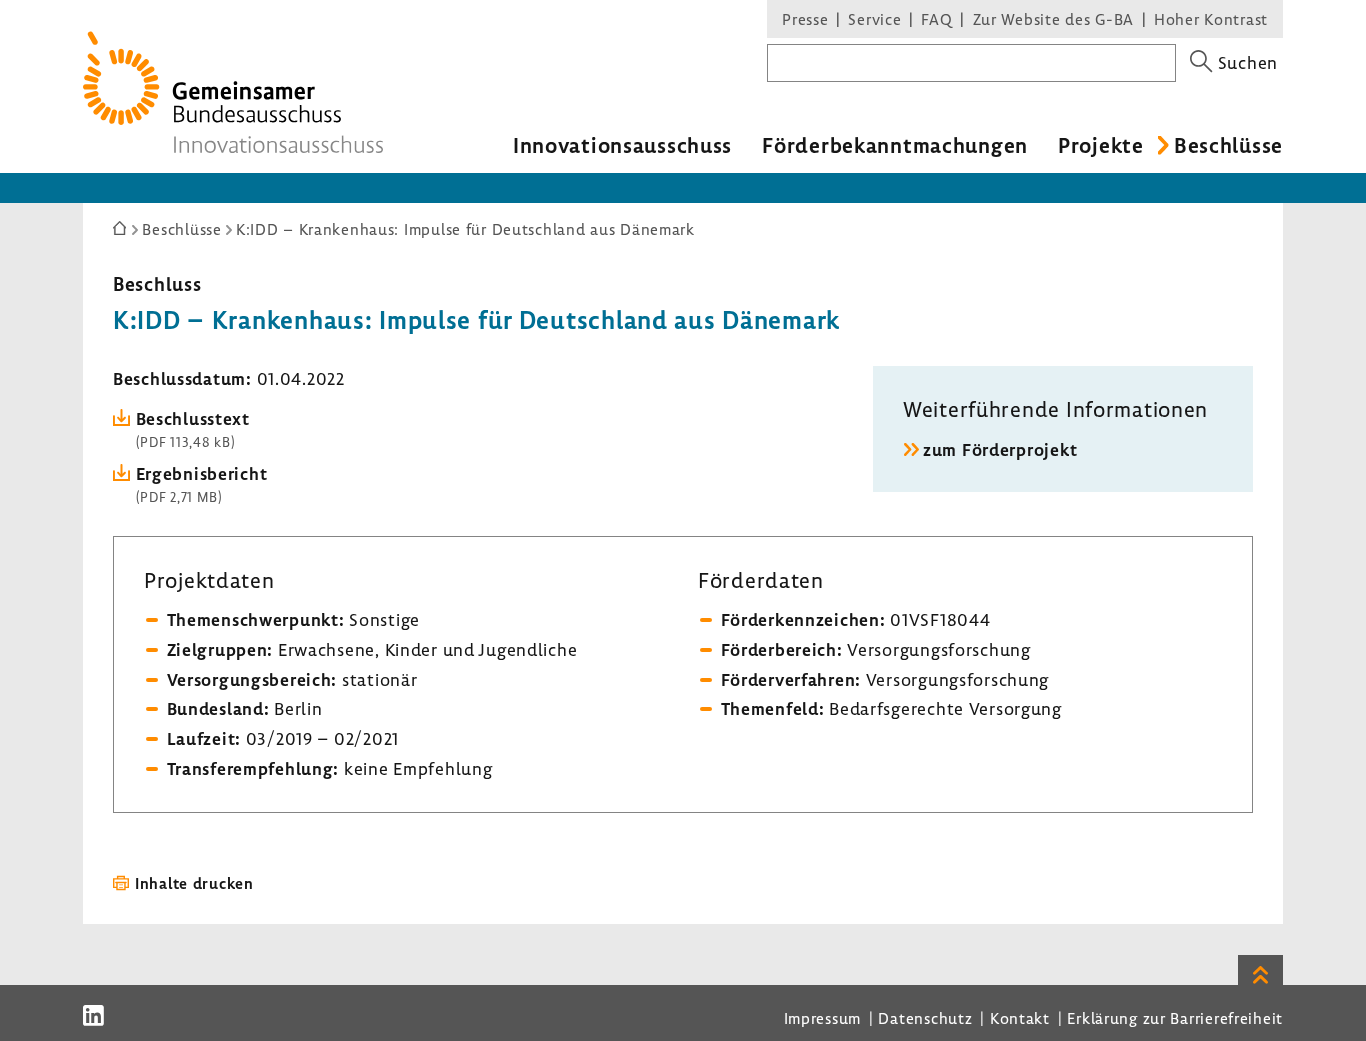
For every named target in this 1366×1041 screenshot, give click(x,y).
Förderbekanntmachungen (895, 145)
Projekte (1101, 145)
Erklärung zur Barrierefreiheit (1175, 1018)
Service (874, 19)
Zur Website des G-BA (1056, 19)
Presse (805, 19)
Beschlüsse (1228, 145)
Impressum (822, 1018)
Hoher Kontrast (1211, 19)
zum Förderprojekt (1000, 449)
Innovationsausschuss (622, 145)
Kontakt (1020, 1018)
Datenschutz (925, 1018)
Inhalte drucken (194, 883)
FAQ (936, 19)
